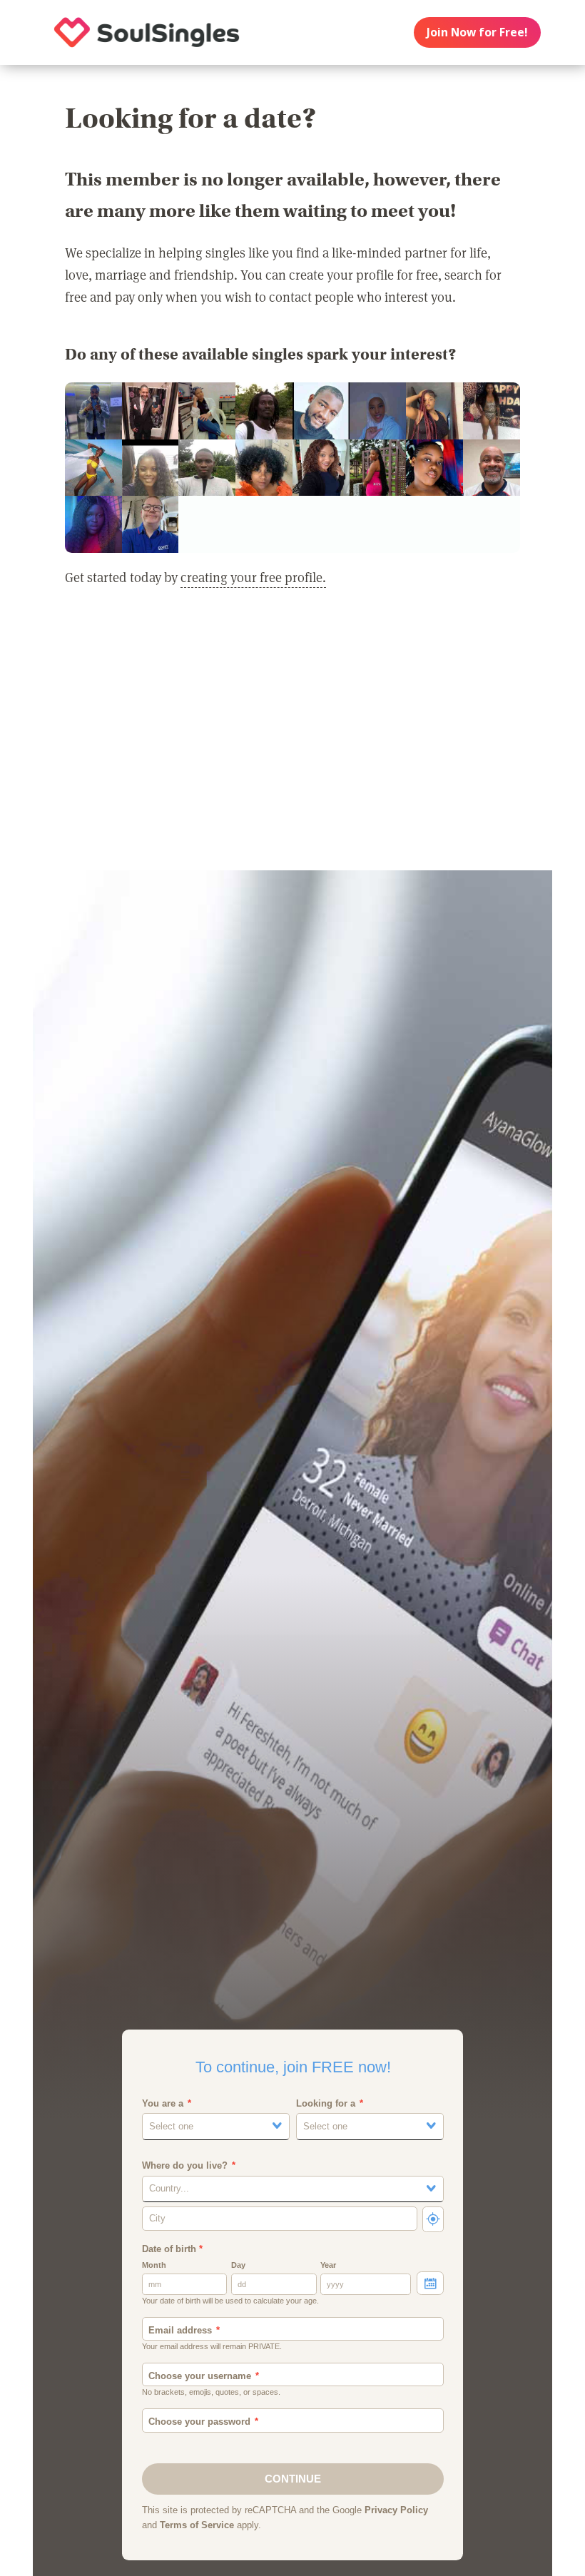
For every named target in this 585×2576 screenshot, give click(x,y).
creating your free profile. (253, 577)
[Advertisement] (292, 738)
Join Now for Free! (477, 32)
